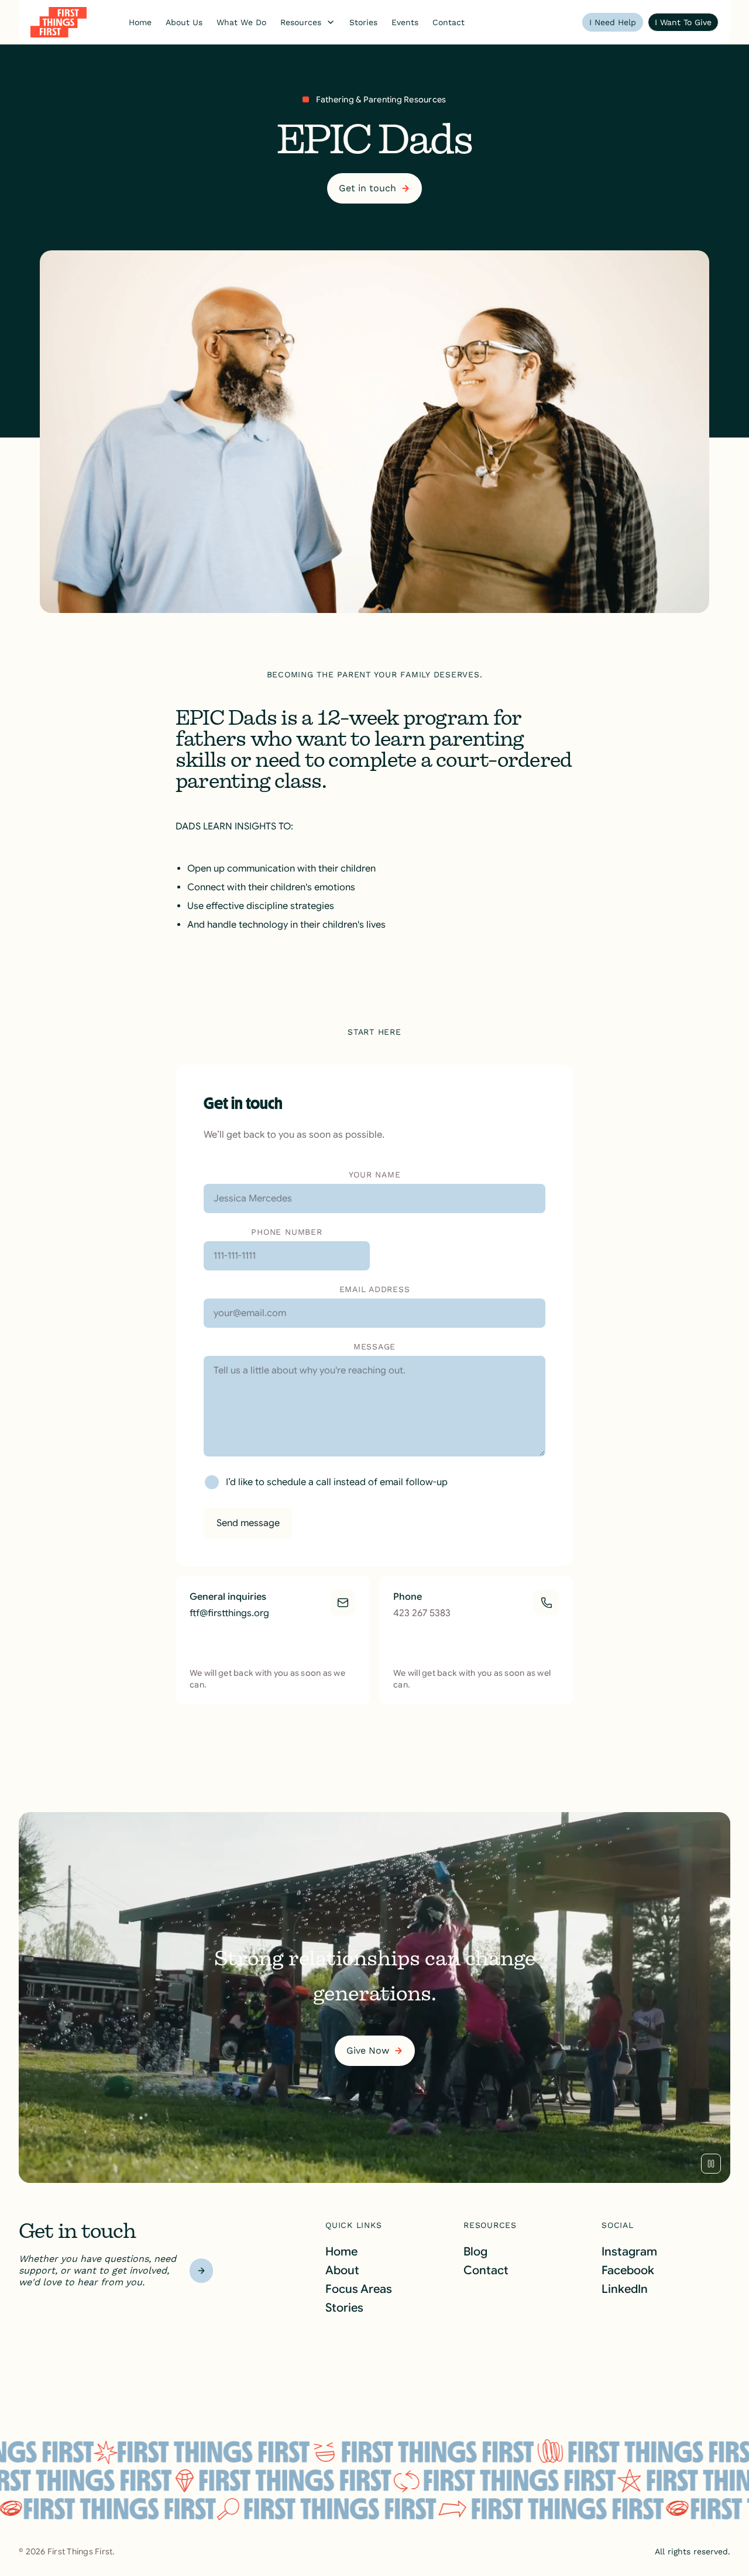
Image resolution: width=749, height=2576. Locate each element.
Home (341, 2252)
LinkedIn (625, 2289)
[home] (59, 22)
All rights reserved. (693, 2551)
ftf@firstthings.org (229, 1613)
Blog (475, 2252)
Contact (486, 2270)
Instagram (629, 2252)
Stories (344, 2308)
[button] (308, 22)
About (342, 2270)
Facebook (628, 2270)
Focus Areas (359, 2289)
